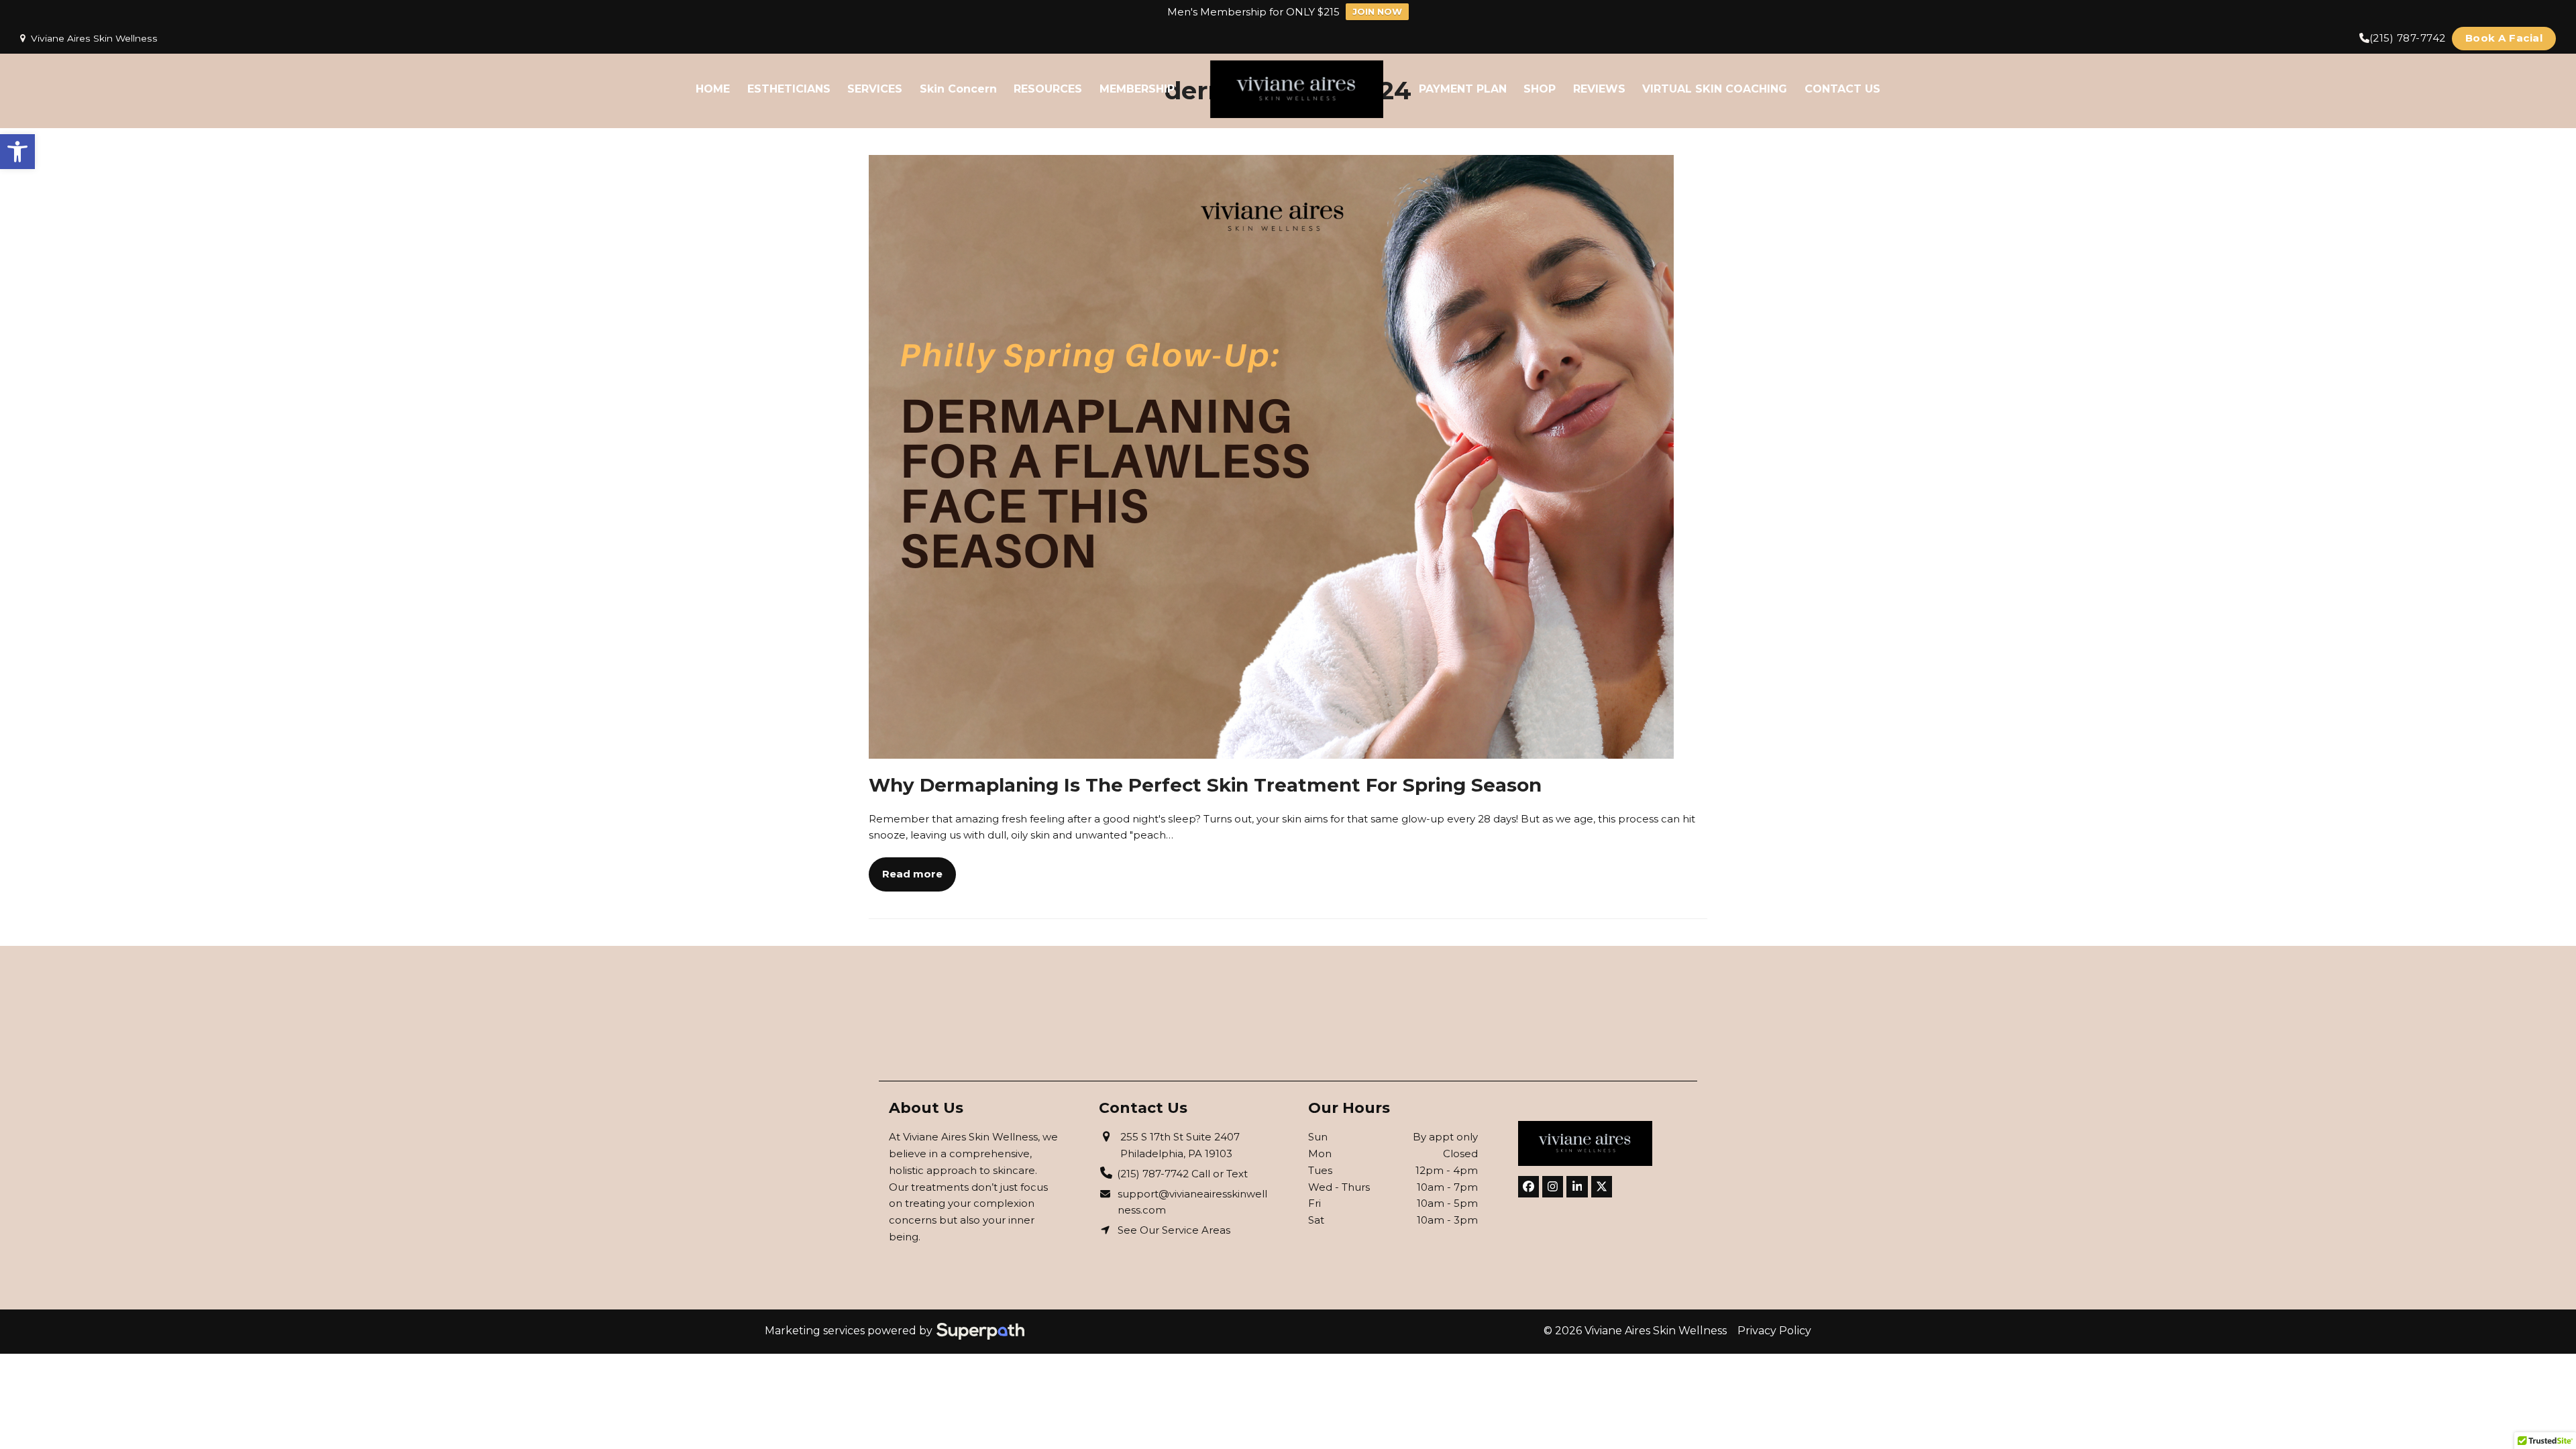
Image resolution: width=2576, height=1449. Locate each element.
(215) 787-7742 (2408, 38)
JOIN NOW (1377, 11)
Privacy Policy (1774, 1331)
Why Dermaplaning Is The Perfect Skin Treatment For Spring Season (1205, 785)
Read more (912, 874)
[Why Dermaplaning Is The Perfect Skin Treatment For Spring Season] (1271, 455)
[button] (17, 152)
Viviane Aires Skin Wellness (94, 38)
